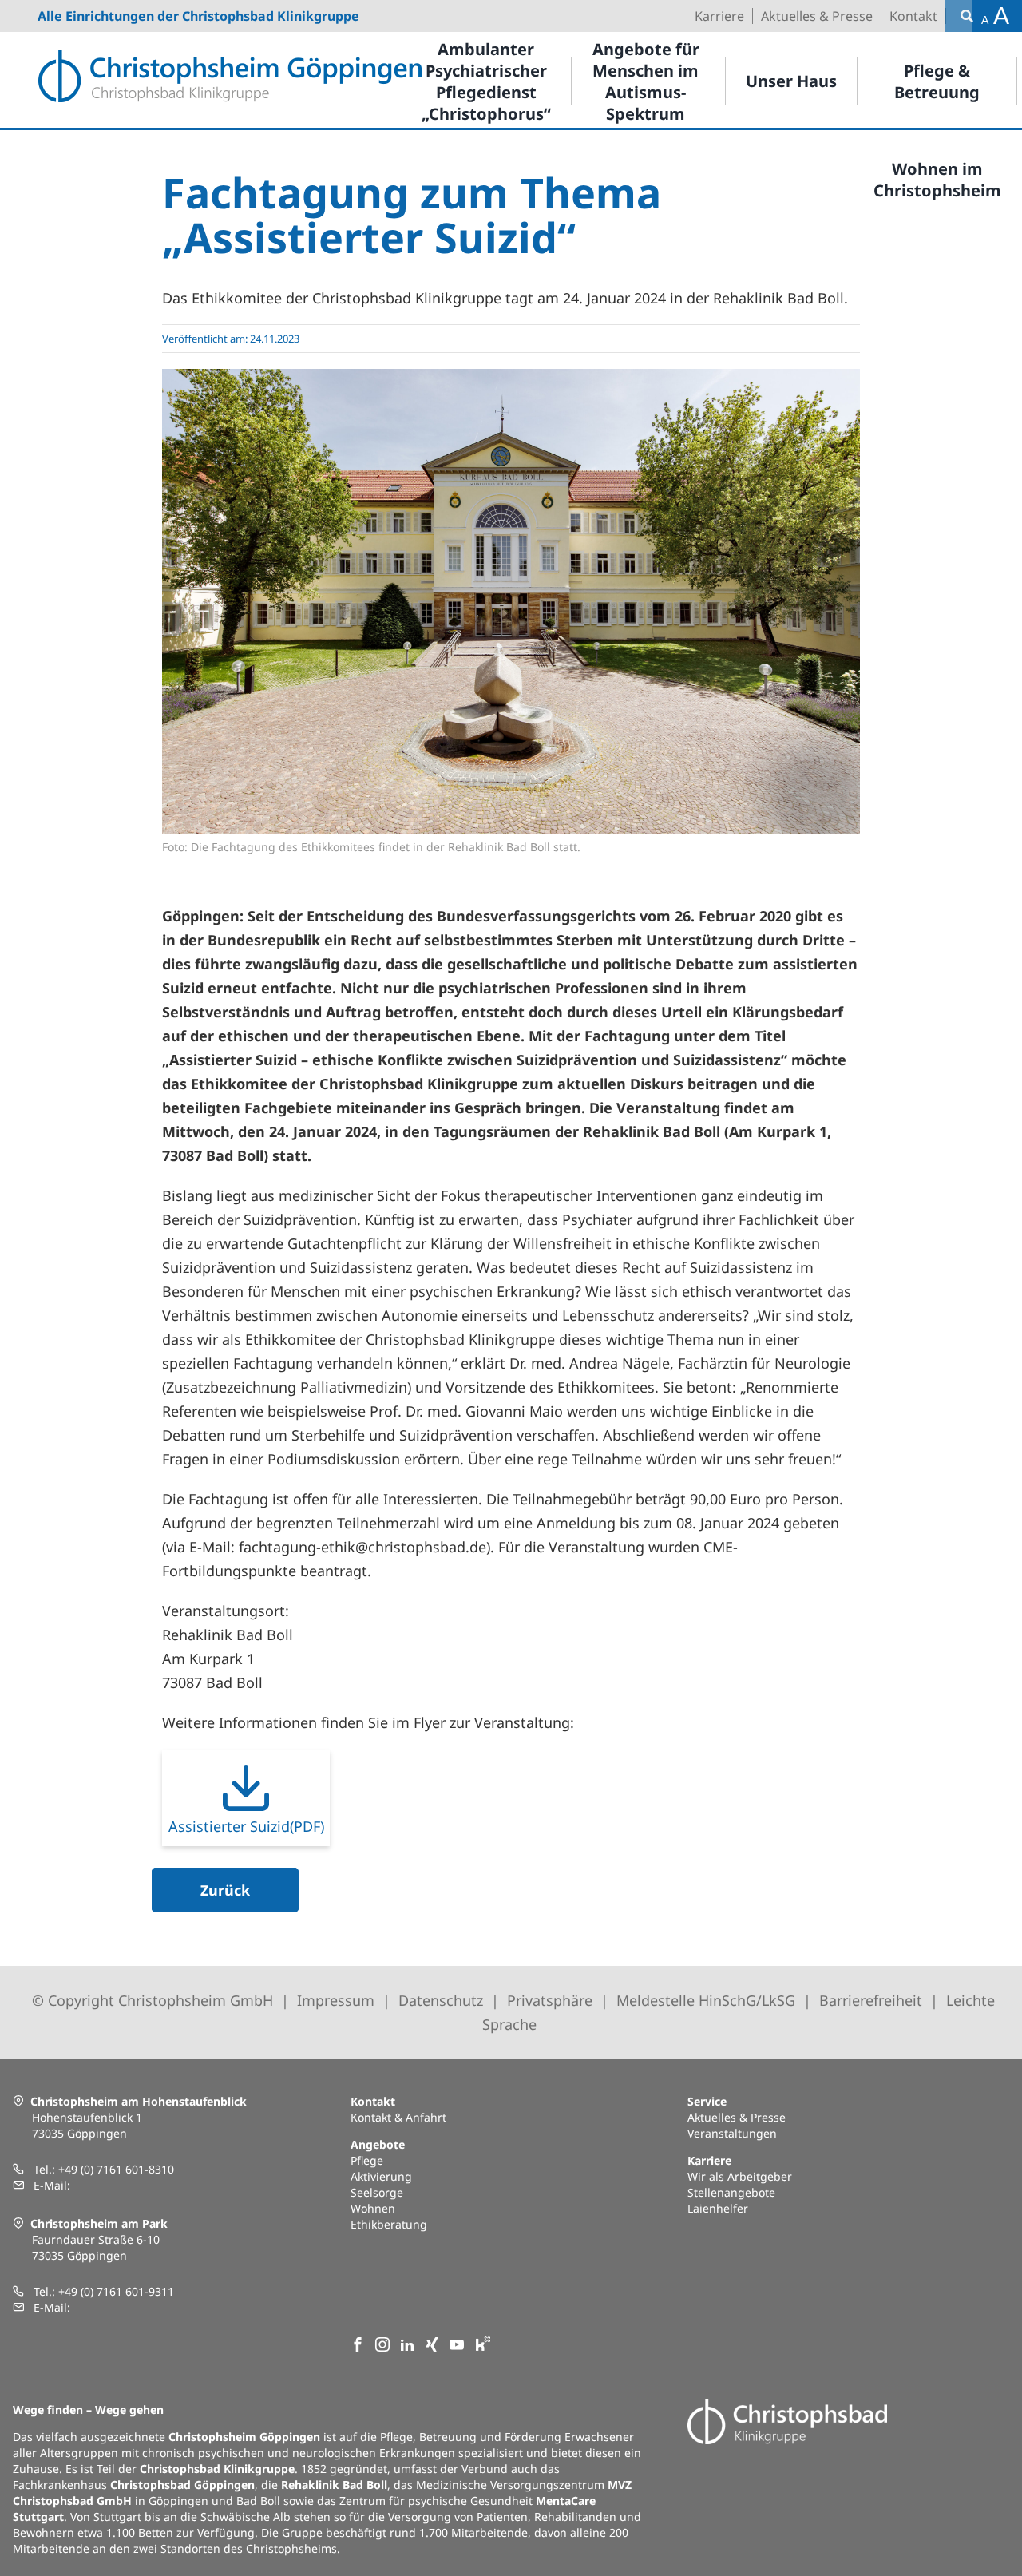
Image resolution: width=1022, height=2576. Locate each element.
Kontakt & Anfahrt (398, 2117)
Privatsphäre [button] (550, 2000)
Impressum (336, 2000)
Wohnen (373, 2208)
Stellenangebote (731, 2192)
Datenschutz (441, 2000)
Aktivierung (381, 2176)
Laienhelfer (718, 2208)
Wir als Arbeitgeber (740, 2176)
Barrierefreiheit (871, 2000)
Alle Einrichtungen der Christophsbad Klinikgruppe (198, 16)
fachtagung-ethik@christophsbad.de (362, 1547)
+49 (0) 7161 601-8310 (116, 2169)
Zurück (225, 1890)
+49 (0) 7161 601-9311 (116, 2291)
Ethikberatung (389, 2224)
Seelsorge (377, 2192)
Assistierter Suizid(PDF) (246, 1826)
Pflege (367, 2160)
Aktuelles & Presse (737, 2117)
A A (995, 16)
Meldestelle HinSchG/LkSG (708, 2000)
